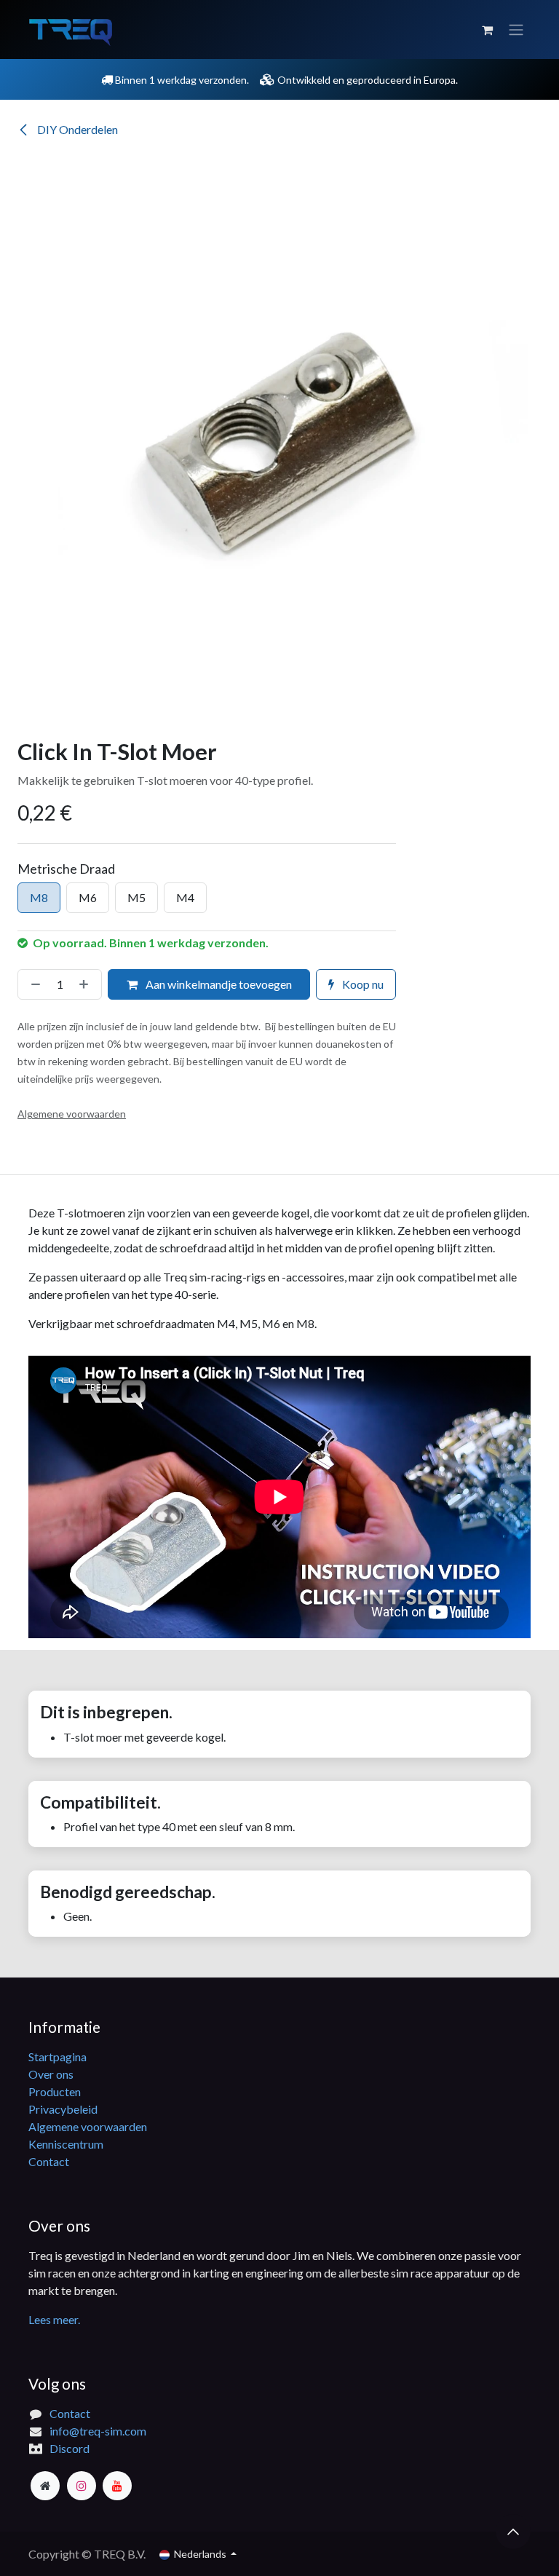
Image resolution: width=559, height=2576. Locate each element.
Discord (70, 2448)
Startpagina (58, 2057)
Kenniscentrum (66, 2144)
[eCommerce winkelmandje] (487, 30)
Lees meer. (54, 2319)
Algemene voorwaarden (88, 2126)
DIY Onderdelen (76, 129)
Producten (55, 2091)
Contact (49, 2161)
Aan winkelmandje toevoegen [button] (218, 984)
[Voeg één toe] (87, 984)
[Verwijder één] (33, 984)
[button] (513, 2532)
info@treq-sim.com (98, 2431)
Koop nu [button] (362, 984)
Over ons (51, 2074)
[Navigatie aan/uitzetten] (516, 30)
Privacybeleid (63, 2109)
